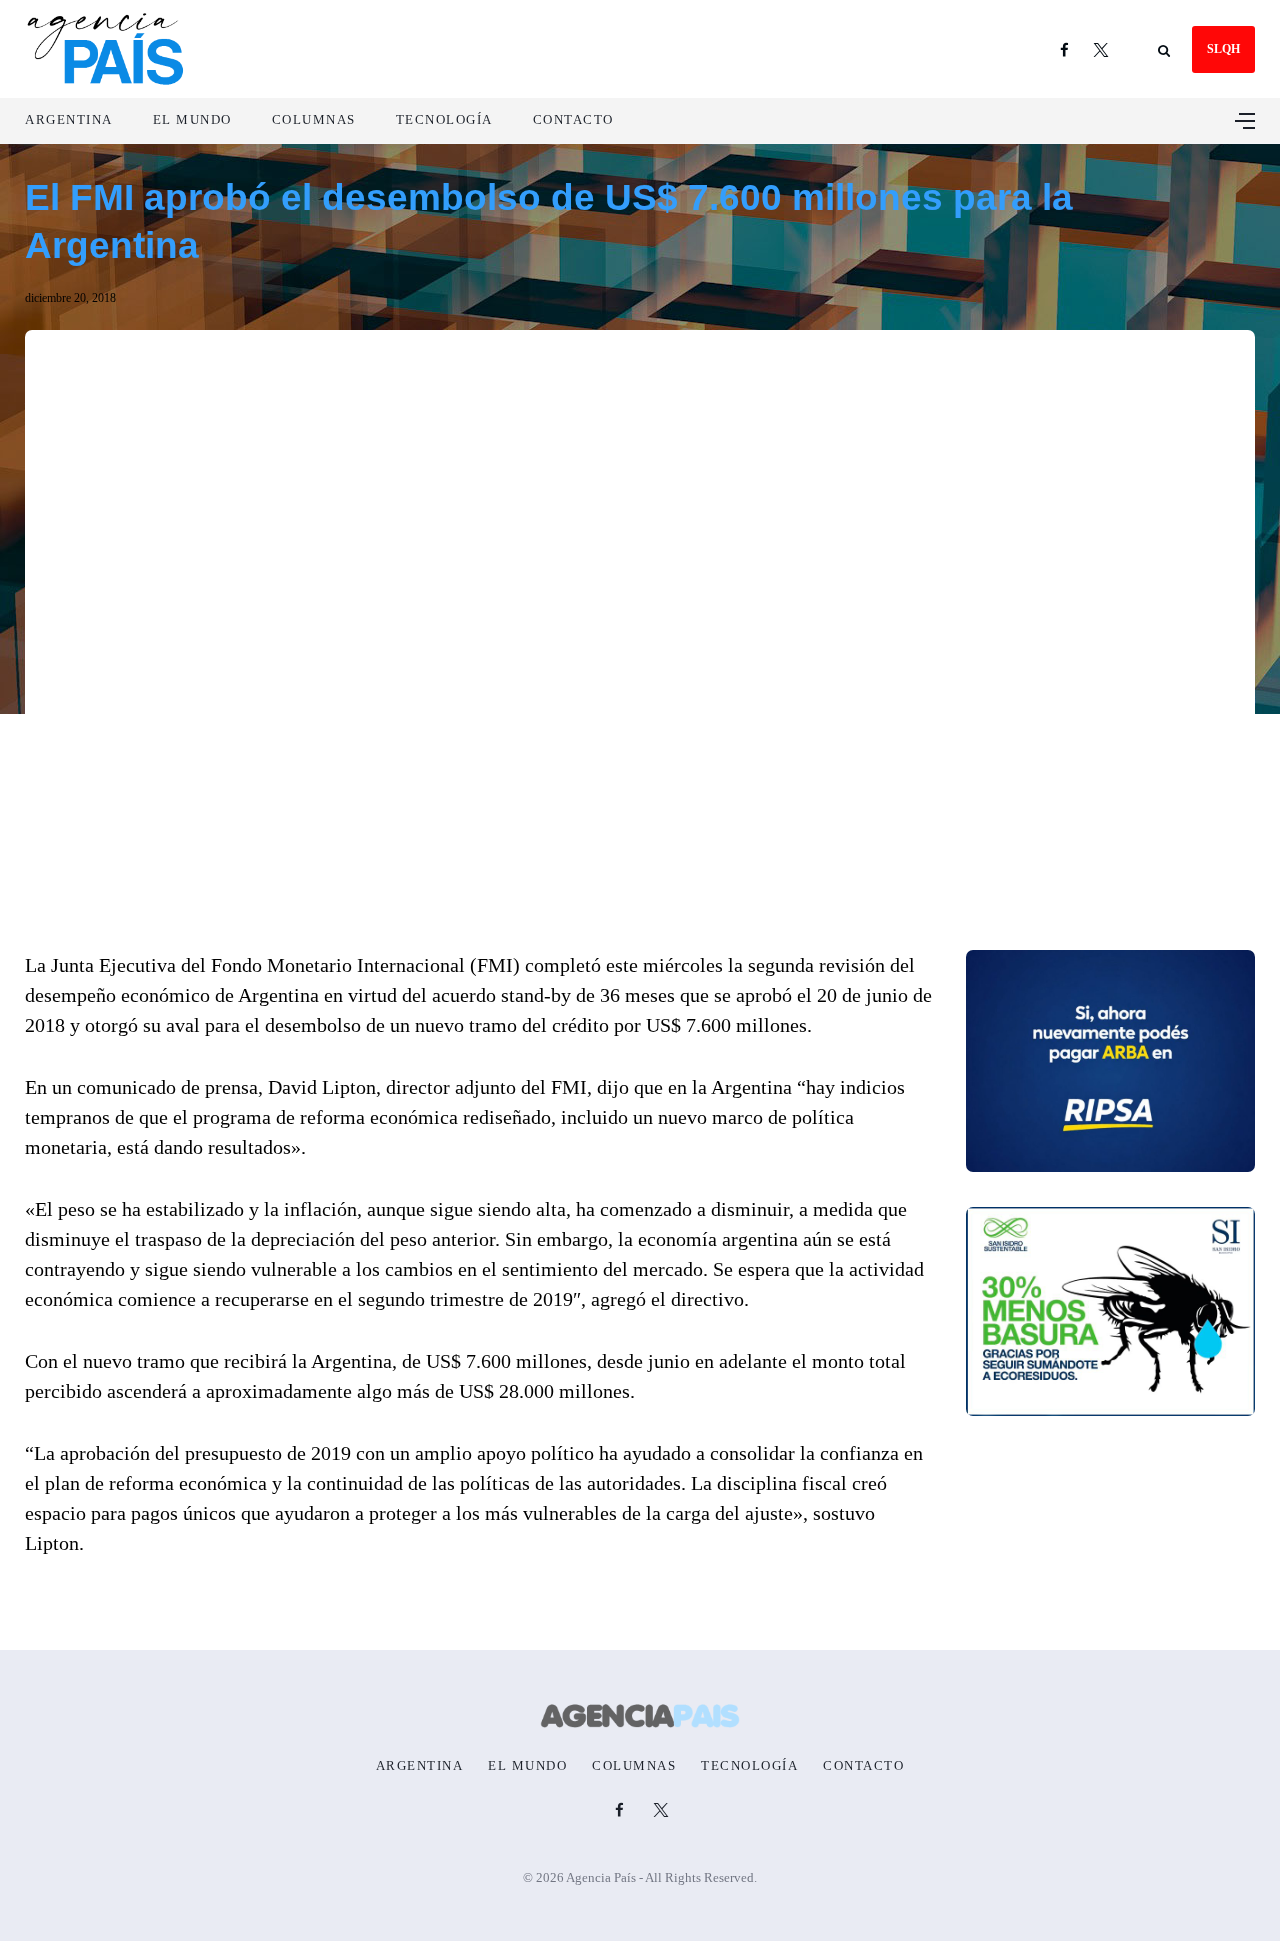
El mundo (192, 119)
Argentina (69, 119)
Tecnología (444, 119)
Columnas (314, 119)
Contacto (573, 119)
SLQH (1223, 49)
